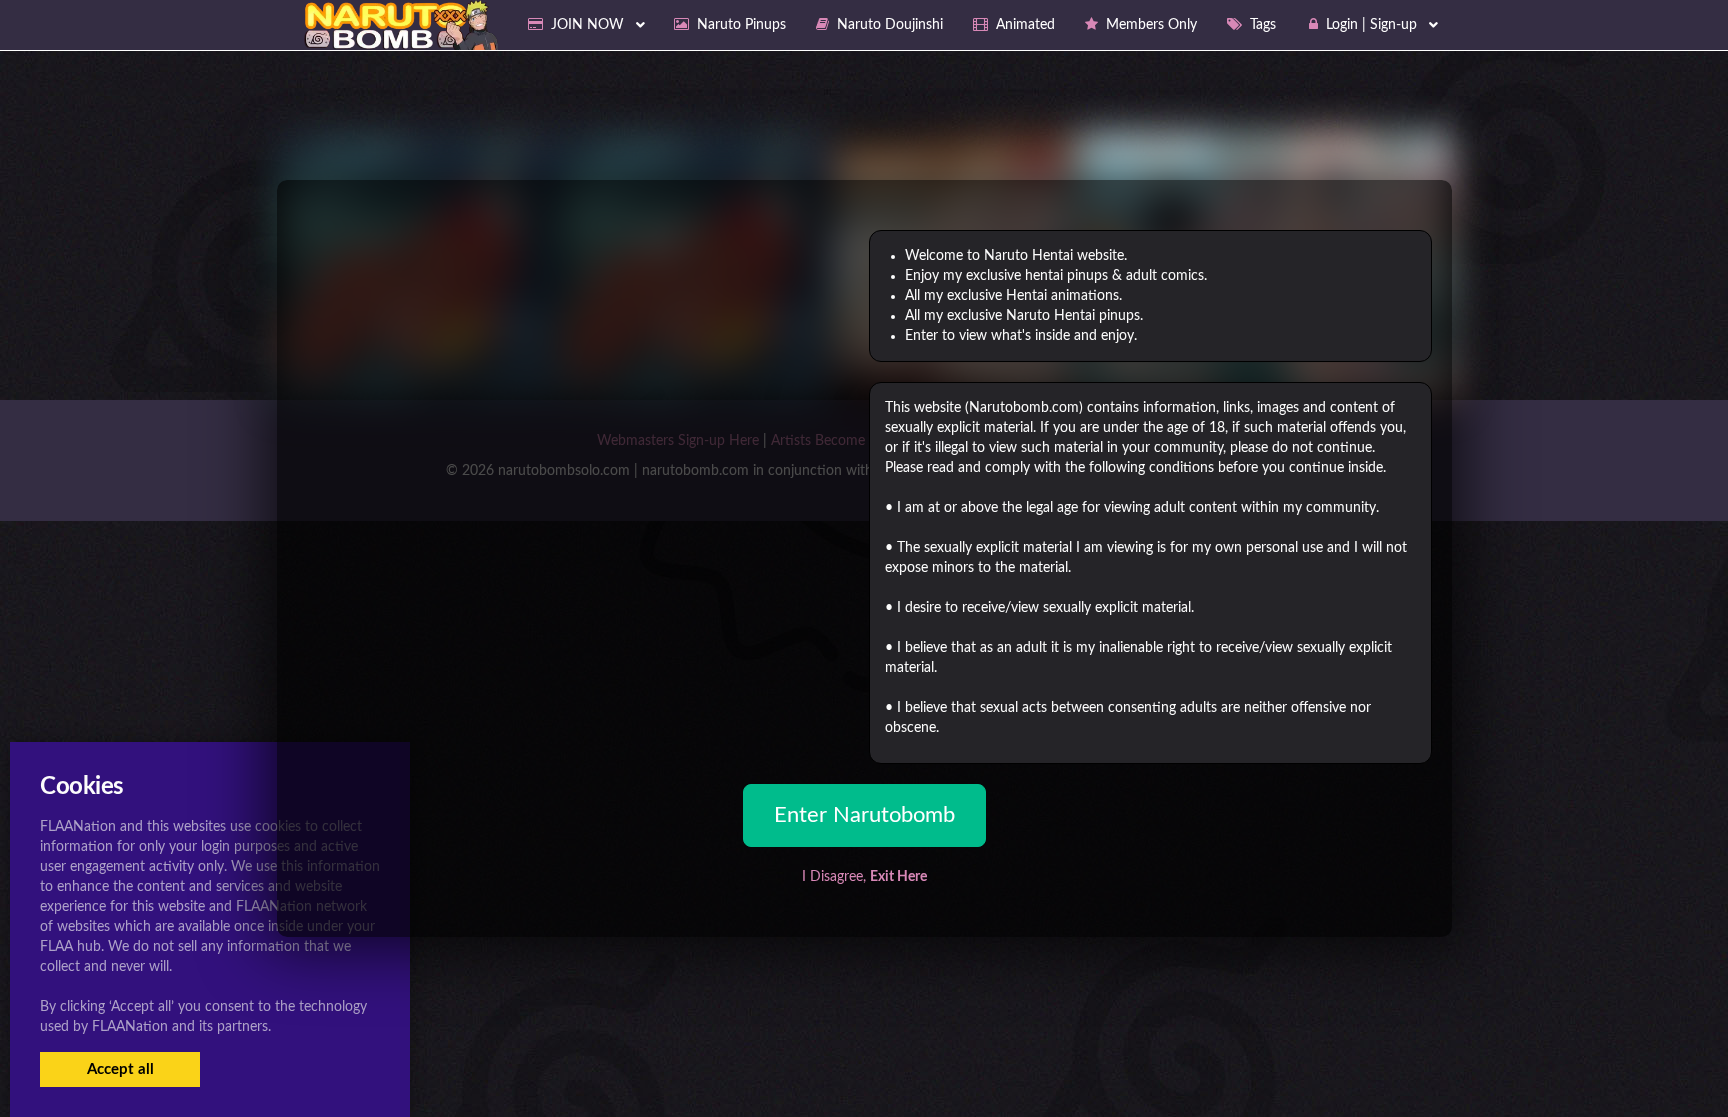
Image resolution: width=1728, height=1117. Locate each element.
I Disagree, (864, 877)
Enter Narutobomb (864, 815)
